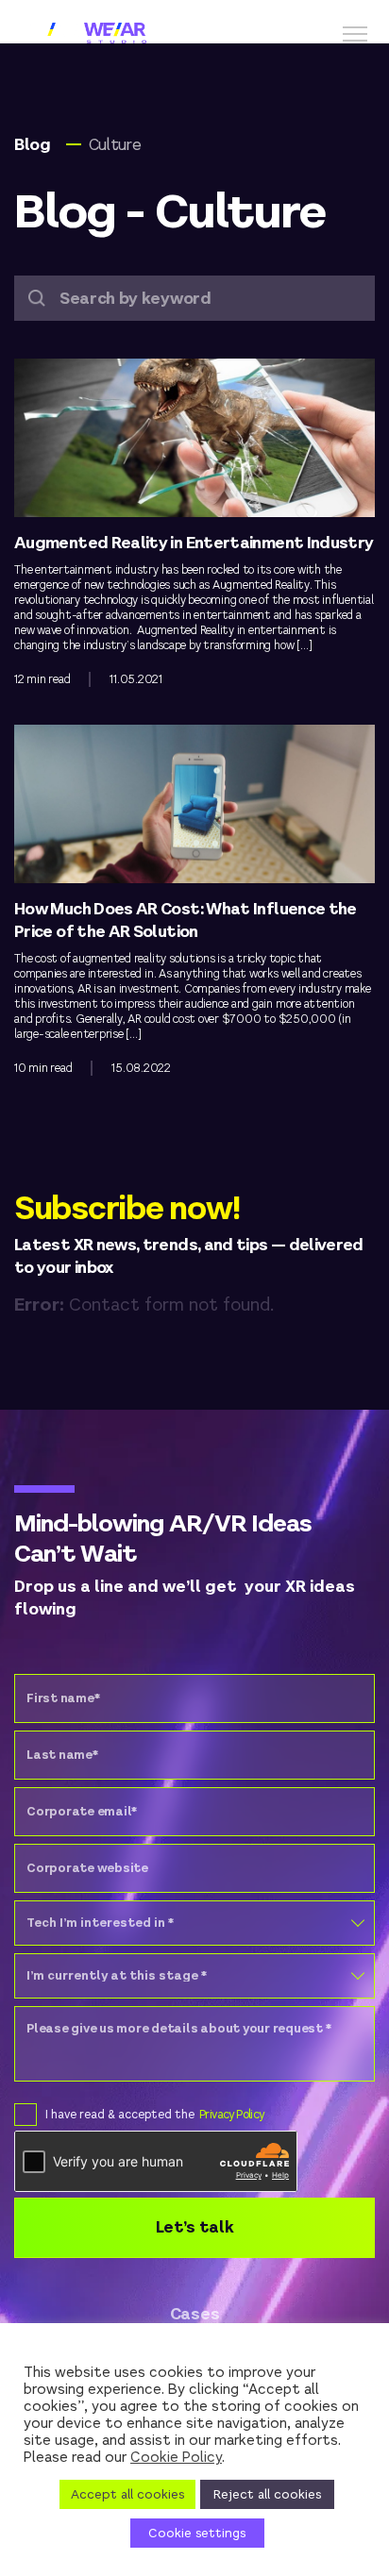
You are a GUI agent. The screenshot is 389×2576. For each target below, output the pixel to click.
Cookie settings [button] (197, 2533)
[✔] (20, 2114)
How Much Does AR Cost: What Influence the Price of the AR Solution (186, 920)
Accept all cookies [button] (127, 2494)
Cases (194, 2314)
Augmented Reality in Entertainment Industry (194, 543)
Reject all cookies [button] (267, 2494)
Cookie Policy (176, 2457)
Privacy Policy (232, 2115)
